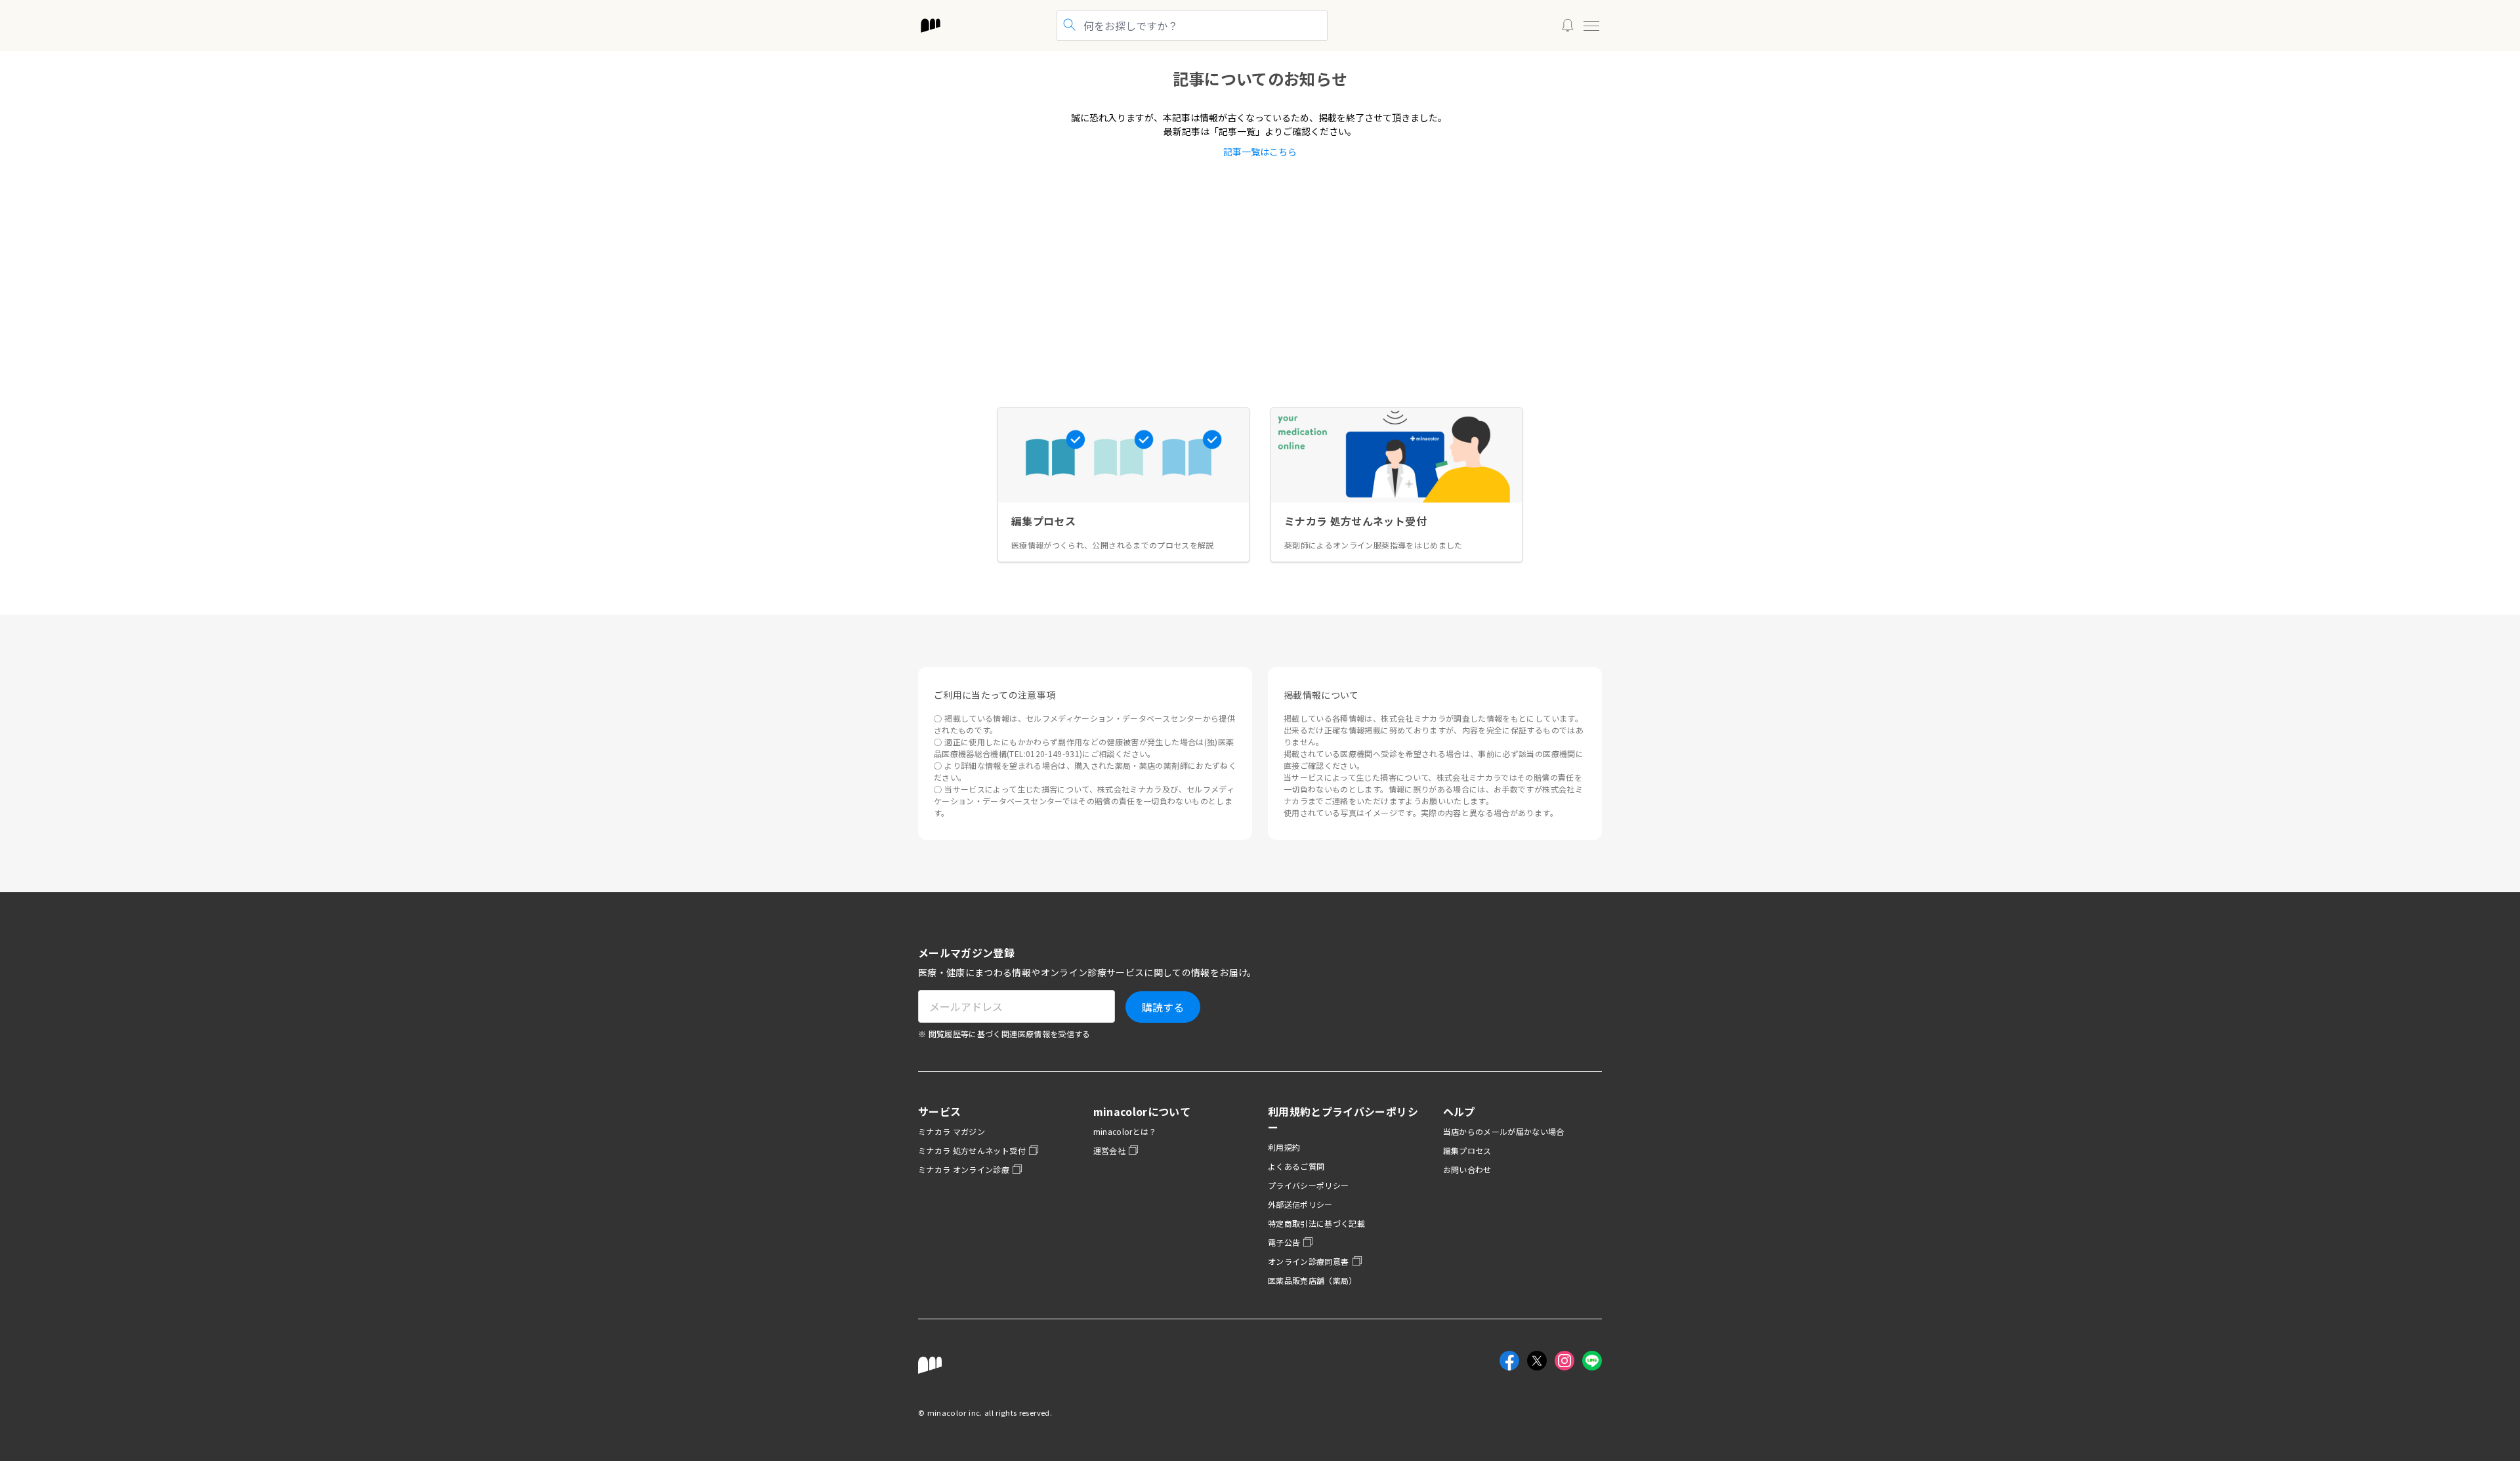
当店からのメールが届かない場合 (1504, 1131)
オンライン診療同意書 (1309, 1261)
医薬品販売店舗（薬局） (1312, 1280)
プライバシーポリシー (1309, 1185)
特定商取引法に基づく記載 (1316, 1223)
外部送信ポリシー (1300, 1204)
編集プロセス (1467, 1150)
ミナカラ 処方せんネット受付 (972, 1150)
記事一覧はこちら (1260, 152)
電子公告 (1284, 1242)
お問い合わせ (1467, 1169)
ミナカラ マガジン (952, 1131)
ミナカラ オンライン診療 (964, 1169)
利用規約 (1284, 1147)
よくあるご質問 (1296, 1166)
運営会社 (1109, 1150)
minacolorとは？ (1125, 1131)
